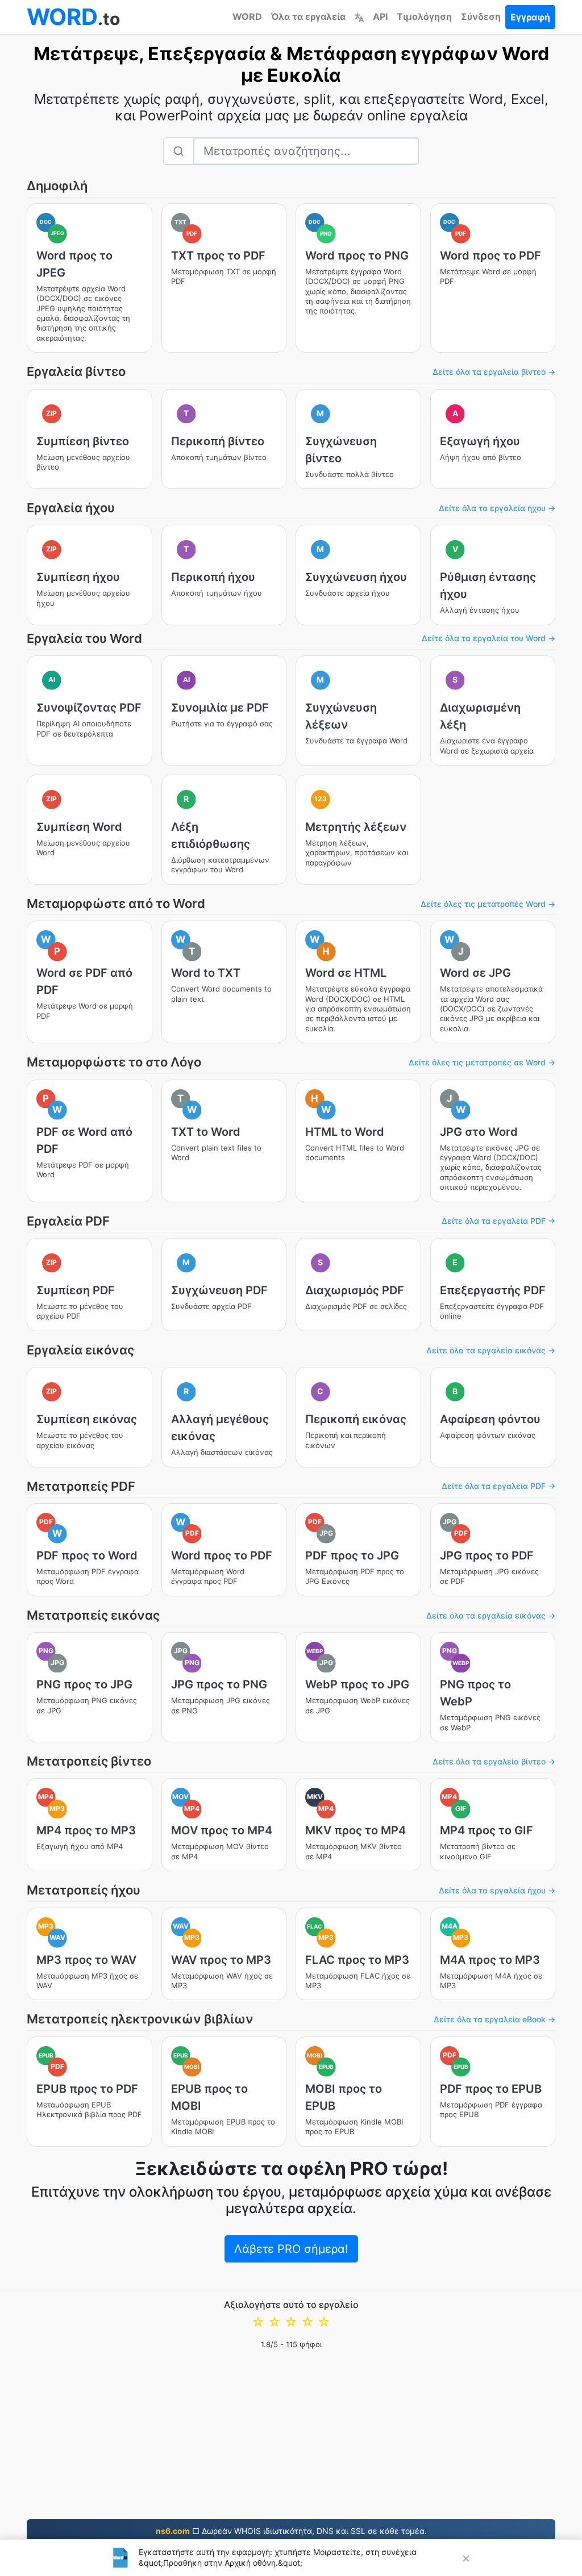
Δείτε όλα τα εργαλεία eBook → (494, 2019)
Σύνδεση (481, 16)
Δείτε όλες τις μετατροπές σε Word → (482, 1062)
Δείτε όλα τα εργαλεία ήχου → (497, 508)
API (380, 16)
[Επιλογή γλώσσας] (359, 16)
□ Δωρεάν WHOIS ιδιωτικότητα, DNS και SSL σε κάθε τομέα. (291, 2531)
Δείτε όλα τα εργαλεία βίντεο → (494, 372)
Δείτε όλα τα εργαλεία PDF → (498, 1221)
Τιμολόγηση (424, 16)
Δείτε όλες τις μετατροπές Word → (488, 904)
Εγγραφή (530, 17)
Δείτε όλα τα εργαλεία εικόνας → (491, 1350)
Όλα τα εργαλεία (308, 16)
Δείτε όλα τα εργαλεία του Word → (489, 638)
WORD (247, 16)
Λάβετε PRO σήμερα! (291, 2249)
